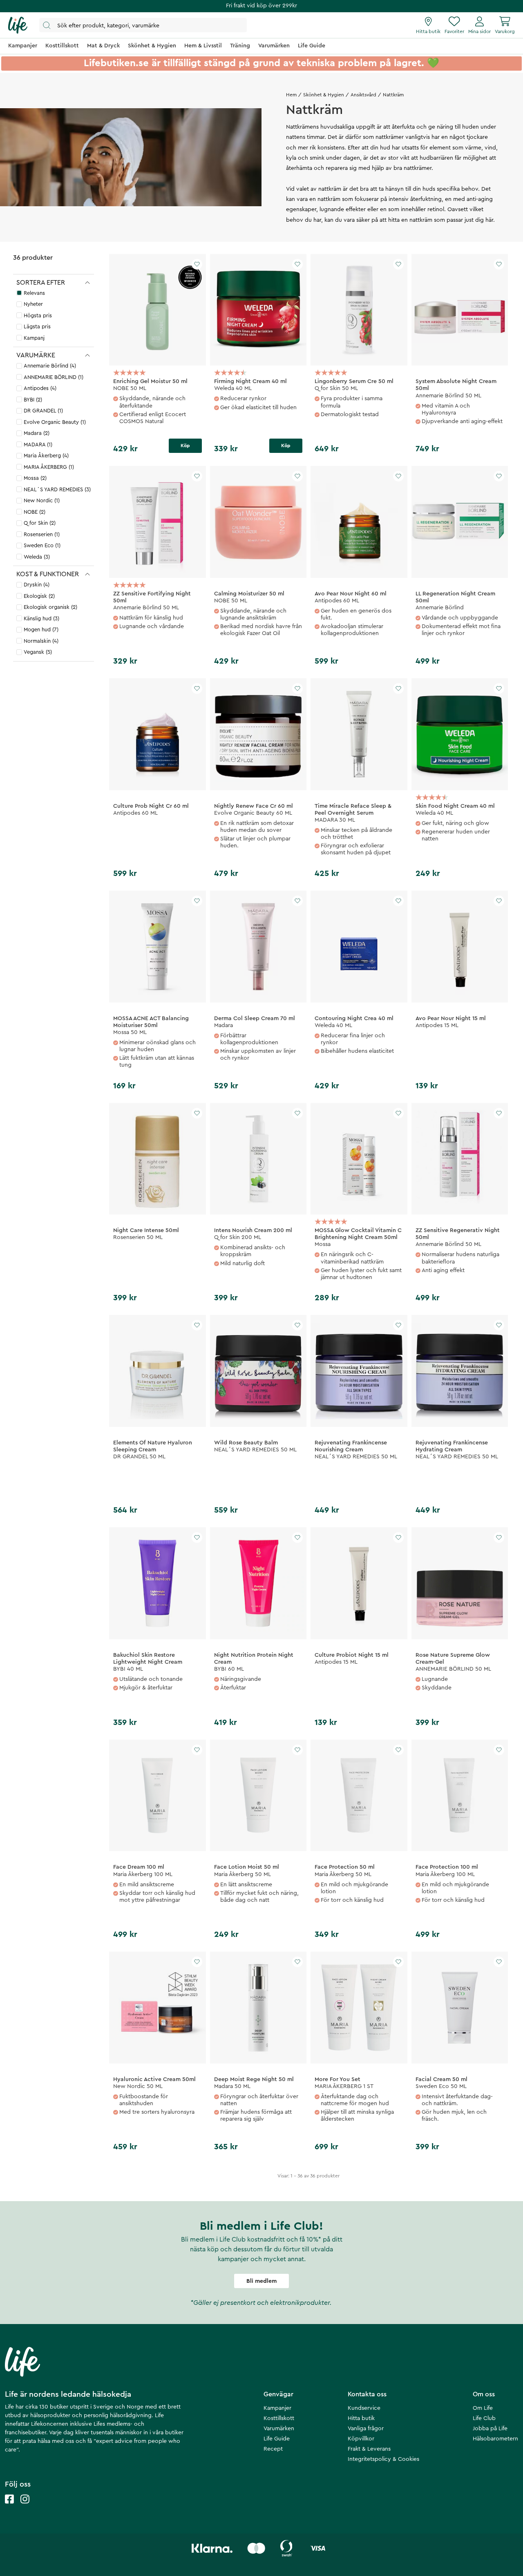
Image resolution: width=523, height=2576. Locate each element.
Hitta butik (361, 2418)
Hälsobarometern (495, 2439)
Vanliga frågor (366, 2429)
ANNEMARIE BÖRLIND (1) (54, 377)
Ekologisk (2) (39, 596)
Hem (291, 95)
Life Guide (277, 2439)
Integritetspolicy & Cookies (383, 2459)
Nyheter (33, 304)
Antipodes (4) (40, 388)
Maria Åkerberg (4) (46, 456)
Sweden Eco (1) (42, 545)
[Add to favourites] (197, 264)
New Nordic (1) (42, 500)
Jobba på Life (490, 2429)
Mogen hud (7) (41, 630)
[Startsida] (18, 25)
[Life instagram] (25, 2507)
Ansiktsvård (363, 95)
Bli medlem (261, 2281)
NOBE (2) (35, 512)
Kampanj (34, 338)
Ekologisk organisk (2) (50, 607)
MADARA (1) (38, 445)
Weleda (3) (37, 557)
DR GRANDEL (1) (43, 411)
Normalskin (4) (41, 641)
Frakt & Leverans (369, 2449)
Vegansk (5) (38, 652)
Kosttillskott (279, 2418)
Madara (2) (37, 433)
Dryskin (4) (37, 585)
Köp (185, 446)
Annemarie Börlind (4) (50, 366)
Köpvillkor (361, 2439)
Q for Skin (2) (40, 523)
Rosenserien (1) (42, 534)
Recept (273, 2449)
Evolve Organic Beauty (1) (55, 422)
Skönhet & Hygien (324, 95)
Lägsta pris (37, 326)
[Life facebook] (9, 2507)
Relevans (34, 293)
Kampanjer (277, 2408)
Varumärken (279, 2429)
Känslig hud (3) (41, 618)
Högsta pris (38, 315)
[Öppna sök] (143, 25)
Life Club (484, 2418)
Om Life (483, 2408)
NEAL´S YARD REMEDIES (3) (57, 489)
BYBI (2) (33, 400)
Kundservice (364, 2408)
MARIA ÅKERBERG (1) (49, 467)
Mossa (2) (35, 478)
